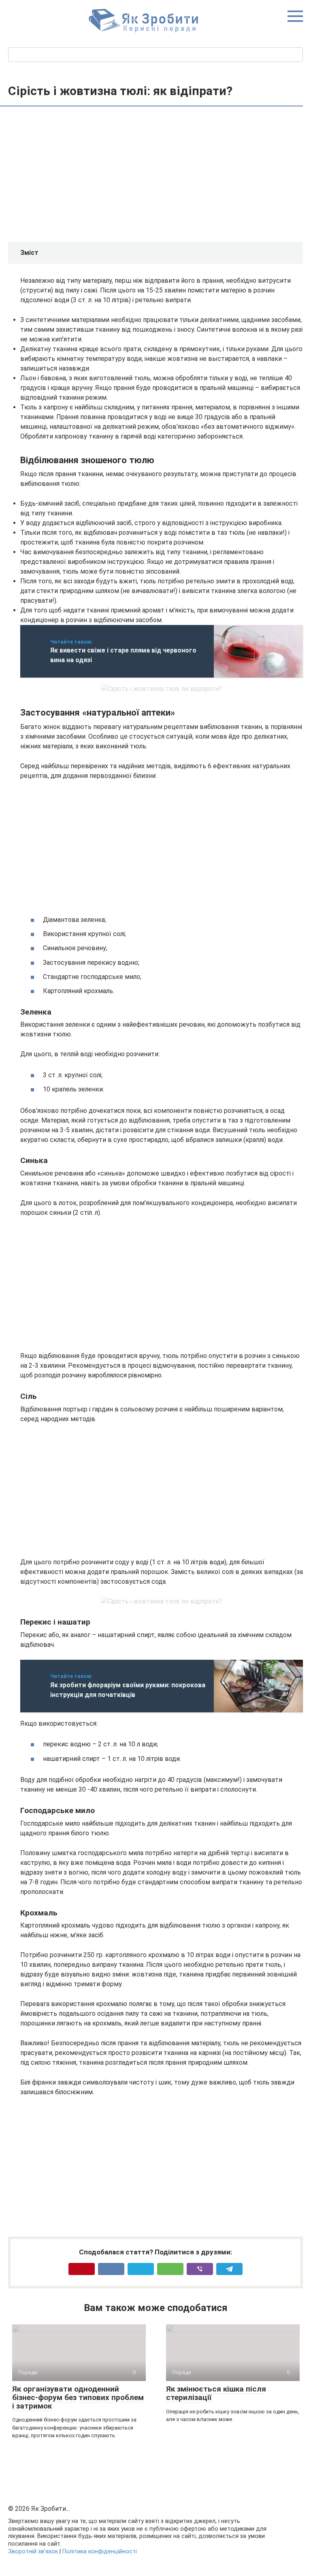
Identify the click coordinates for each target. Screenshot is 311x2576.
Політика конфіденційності (100, 2552)
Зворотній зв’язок (33, 2552)
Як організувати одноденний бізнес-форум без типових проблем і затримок (78, 2397)
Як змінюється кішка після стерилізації (216, 2393)
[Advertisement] (162, 175)
